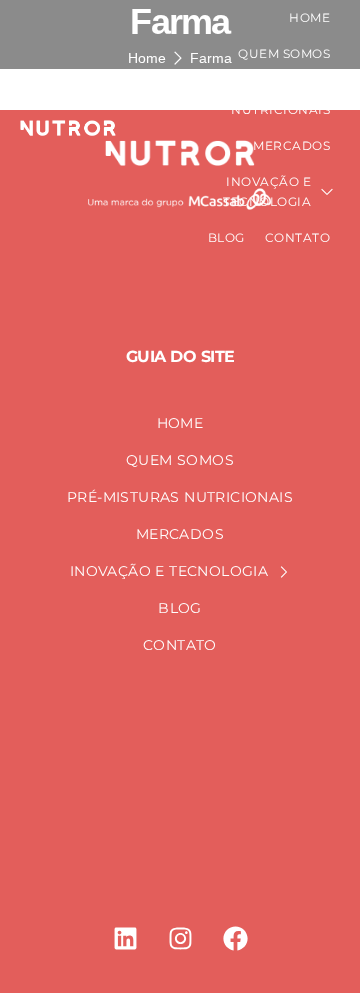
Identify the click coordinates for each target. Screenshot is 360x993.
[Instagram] (180, 938)
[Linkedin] (125, 938)
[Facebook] (235, 938)
